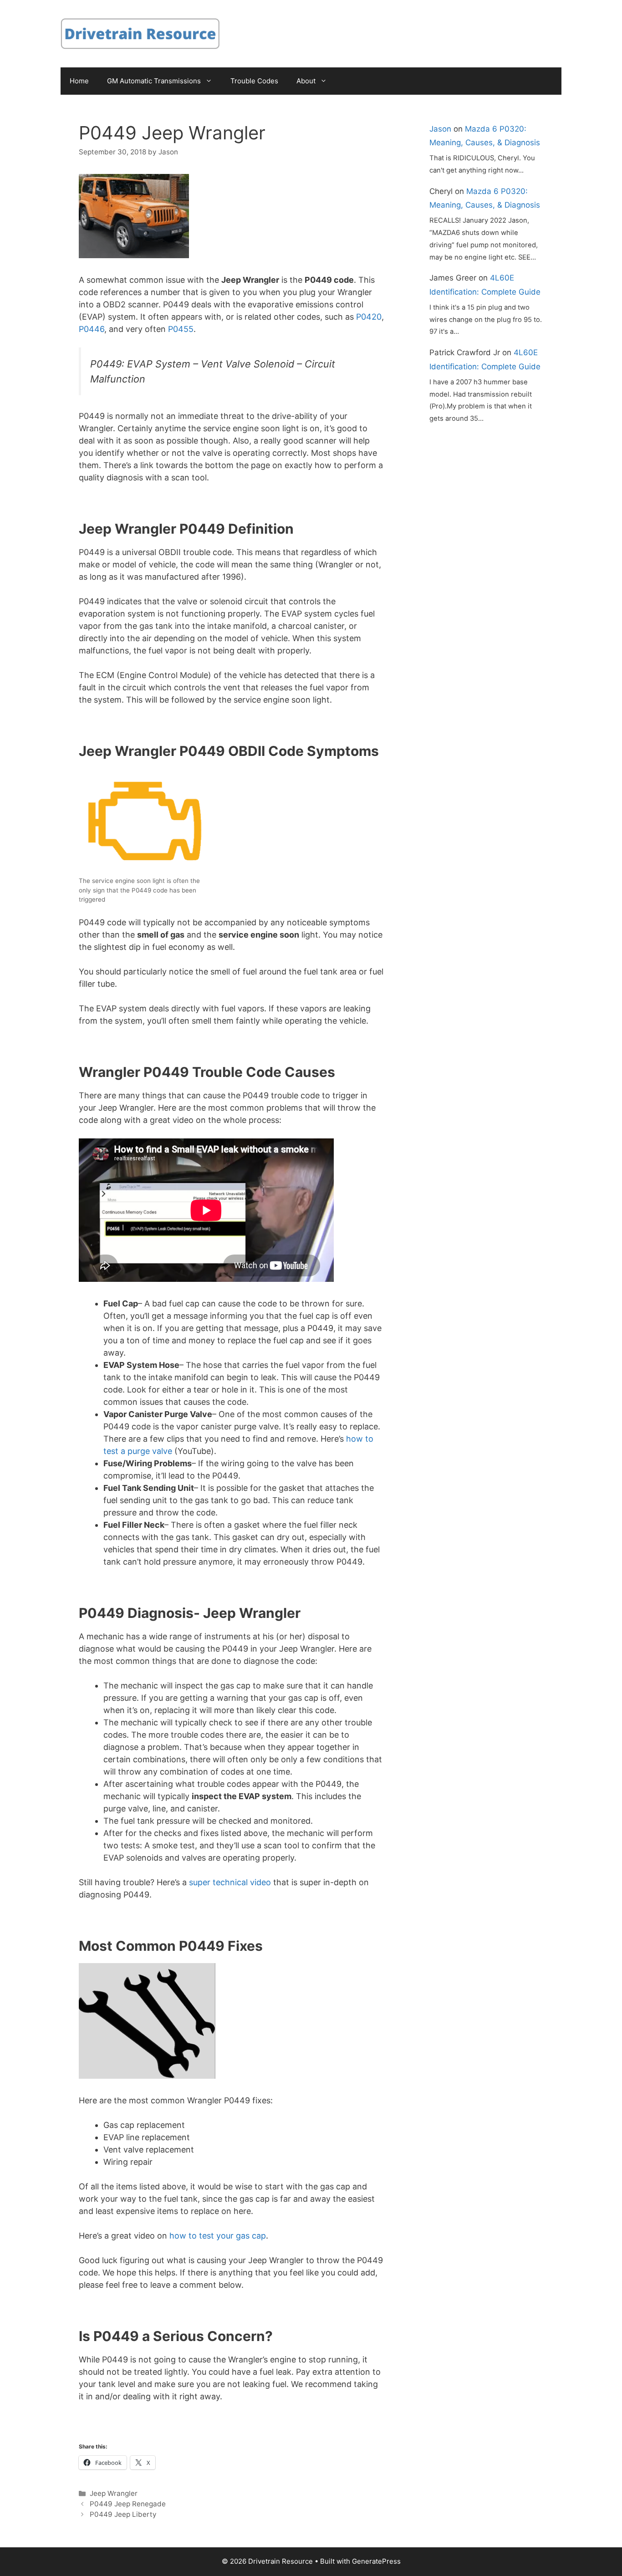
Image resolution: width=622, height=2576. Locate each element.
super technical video (230, 1882)
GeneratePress (376, 2561)
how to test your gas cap (218, 2236)
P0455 (181, 329)
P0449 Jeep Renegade (128, 2504)
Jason (440, 129)
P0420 (369, 317)
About (306, 81)
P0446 (92, 329)
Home (79, 81)
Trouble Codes (254, 81)
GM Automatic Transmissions (154, 81)
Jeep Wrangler (114, 2493)
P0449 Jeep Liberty (123, 2514)
